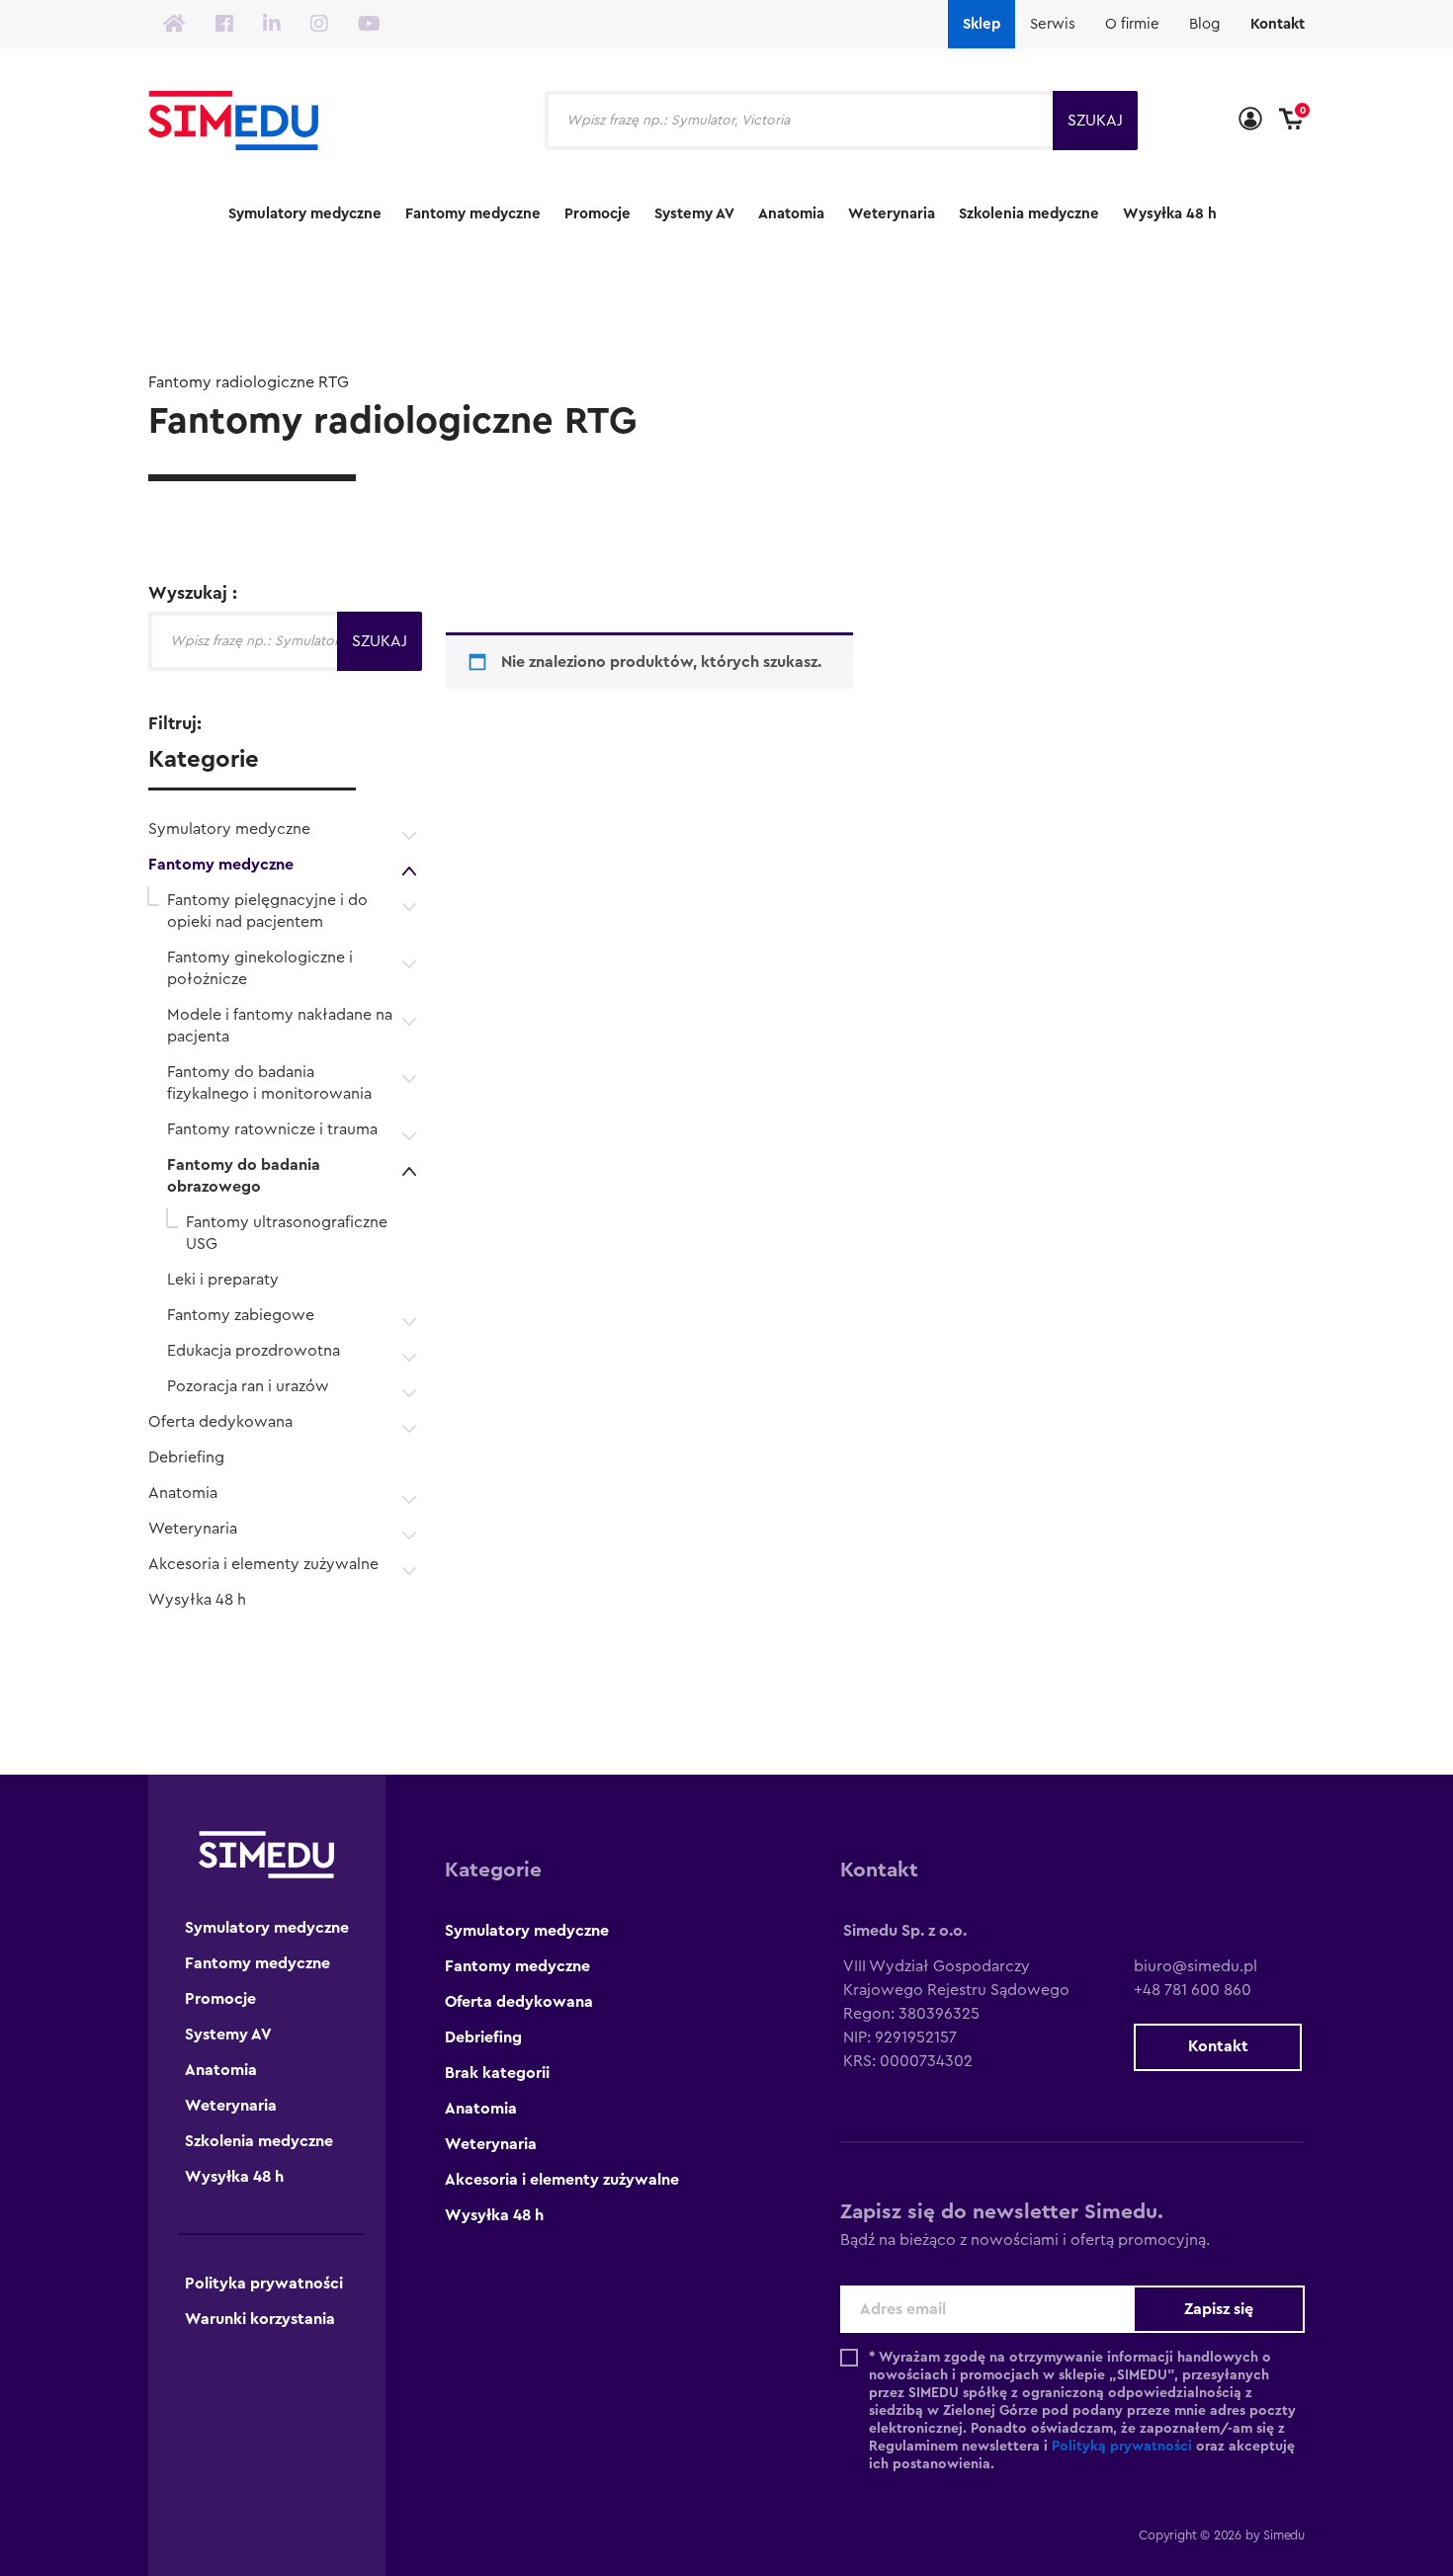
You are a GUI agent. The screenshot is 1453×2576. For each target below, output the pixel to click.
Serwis (1053, 24)
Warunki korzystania (260, 2319)
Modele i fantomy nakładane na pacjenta (280, 1026)
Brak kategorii (497, 2073)
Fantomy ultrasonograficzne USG (287, 1233)
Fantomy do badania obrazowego (244, 1176)
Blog (1205, 24)
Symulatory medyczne (305, 214)
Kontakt (1278, 24)
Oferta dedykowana (220, 1422)
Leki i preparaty (223, 1280)
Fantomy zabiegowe (241, 1315)
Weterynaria (892, 214)
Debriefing (186, 1457)
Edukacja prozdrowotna (254, 1351)
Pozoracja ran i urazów (248, 1386)
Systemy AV (694, 214)
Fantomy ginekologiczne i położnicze (260, 968)
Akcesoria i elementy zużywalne (263, 1564)
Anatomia (791, 214)
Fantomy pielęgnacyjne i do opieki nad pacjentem (267, 911)
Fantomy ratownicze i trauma (272, 1129)
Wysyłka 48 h (1170, 214)
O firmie (1132, 24)
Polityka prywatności (264, 2284)
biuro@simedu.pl (1196, 1966)
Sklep (982, 24)
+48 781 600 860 (1193, 1990)
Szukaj (1095, 121)
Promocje (598, 214)
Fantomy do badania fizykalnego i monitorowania (269, 1083)
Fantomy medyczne (473, 214)
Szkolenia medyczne (1029, 214)
